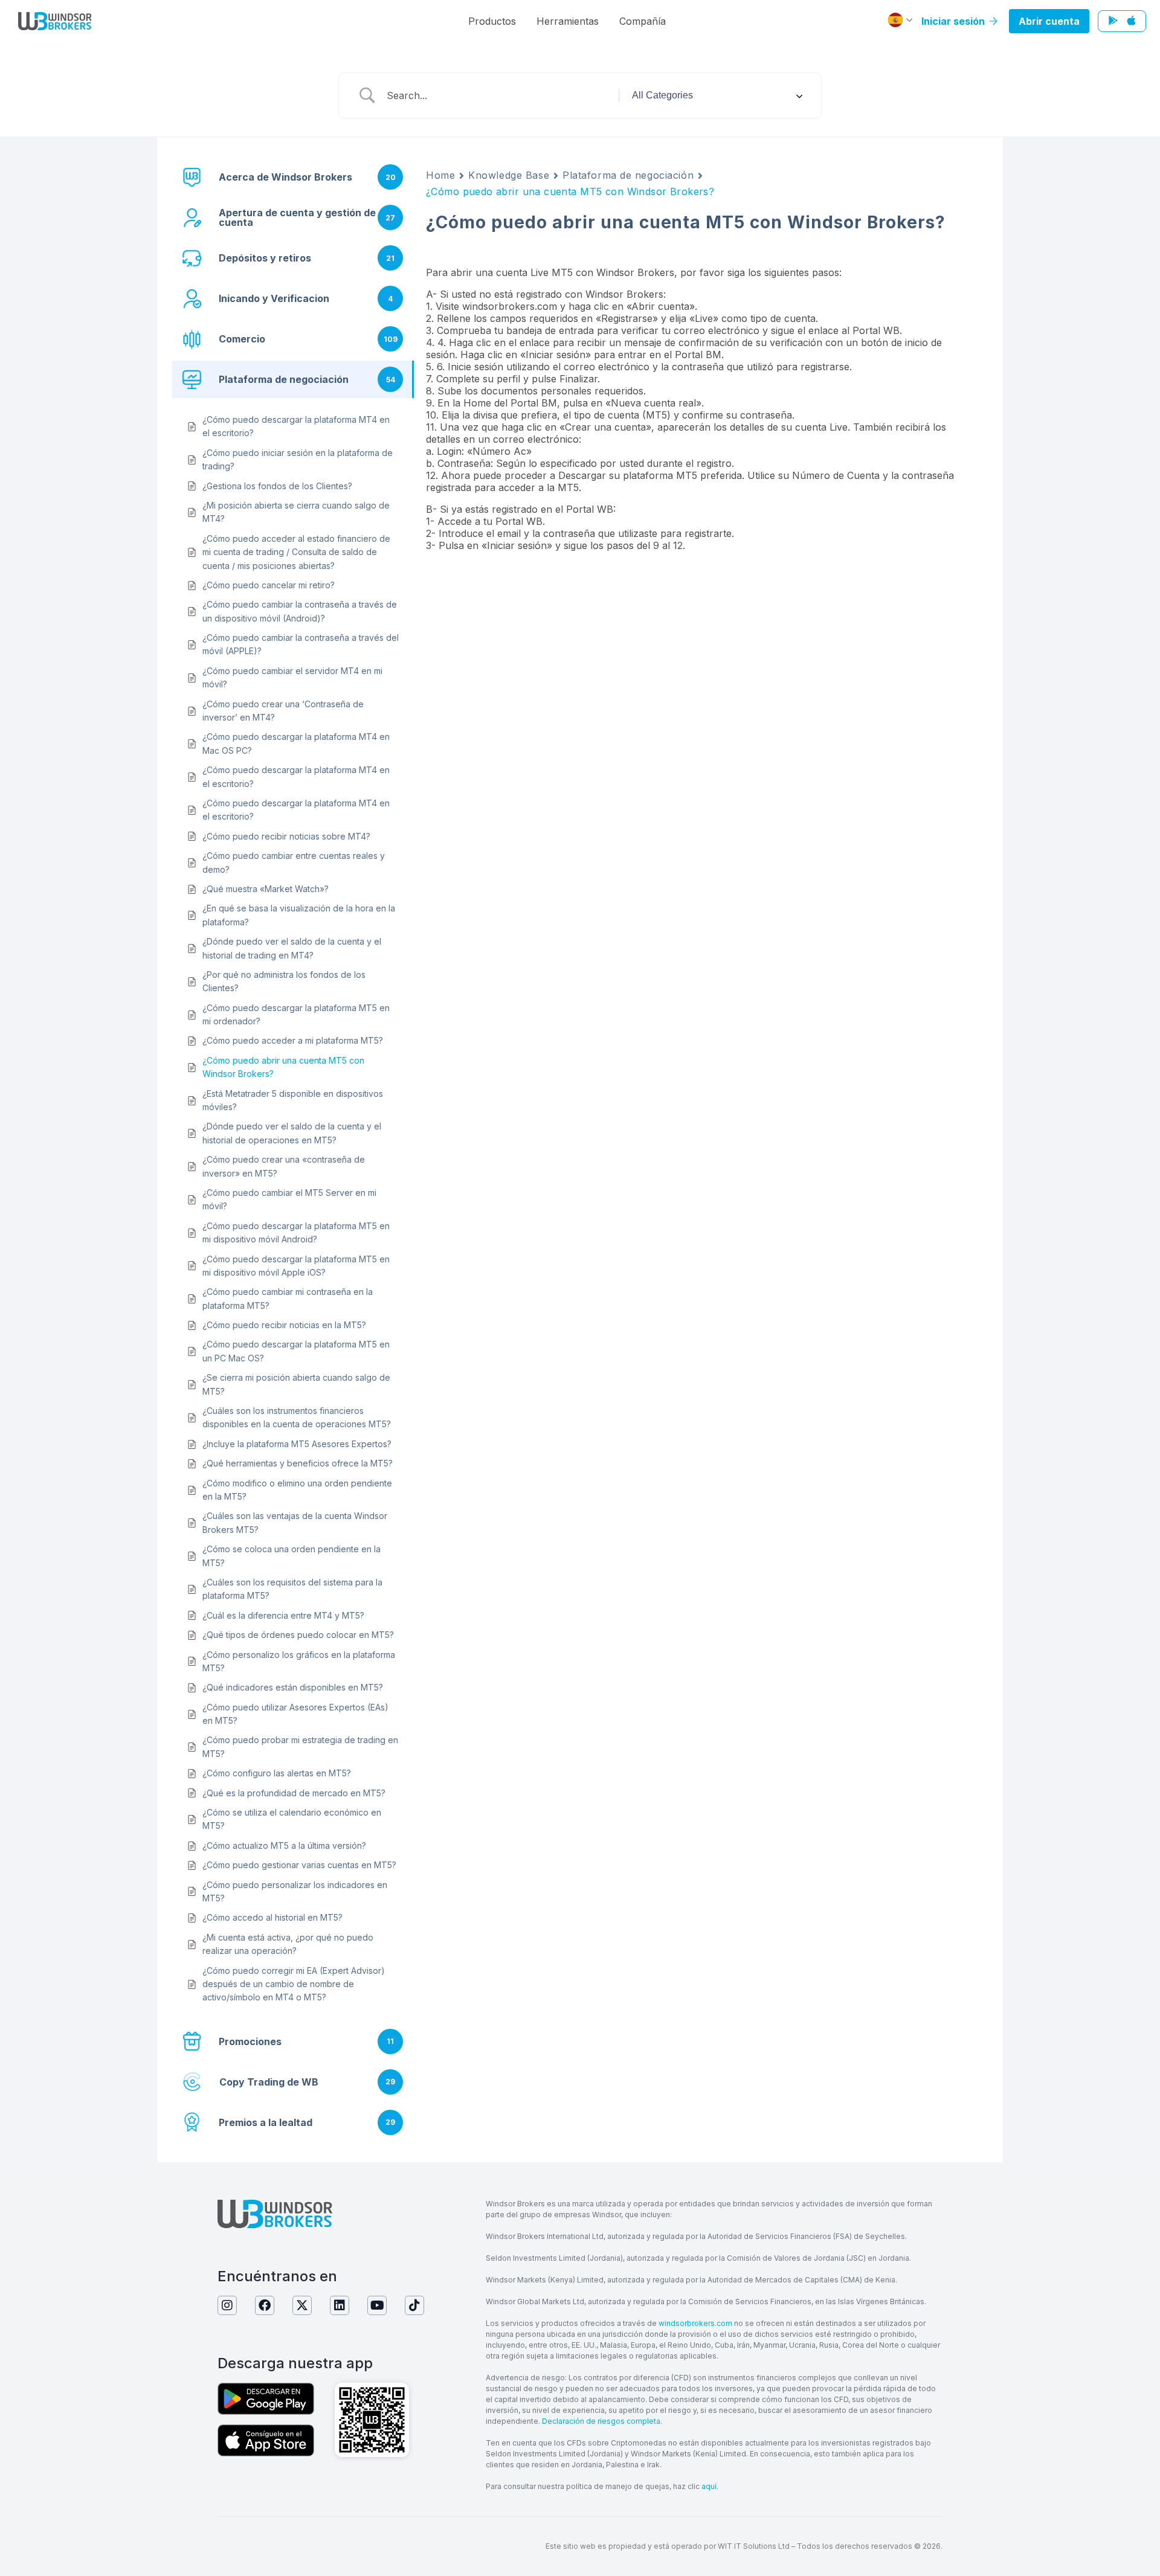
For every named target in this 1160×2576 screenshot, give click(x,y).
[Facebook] (265, 2305)
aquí (709, 2486)
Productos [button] (492, 21)
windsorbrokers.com (695, 2323)
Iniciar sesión (954, 21)
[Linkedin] (340, 2305)
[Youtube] (377, 2305)
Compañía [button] (643, 21)
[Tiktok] (414, 2305)
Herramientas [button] (568, 21)
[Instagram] (227, 2305)
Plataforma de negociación (628, 175)
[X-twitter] (302, 2305)
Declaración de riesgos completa (601, 2421)
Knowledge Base (509, 175)
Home (440, 175)
